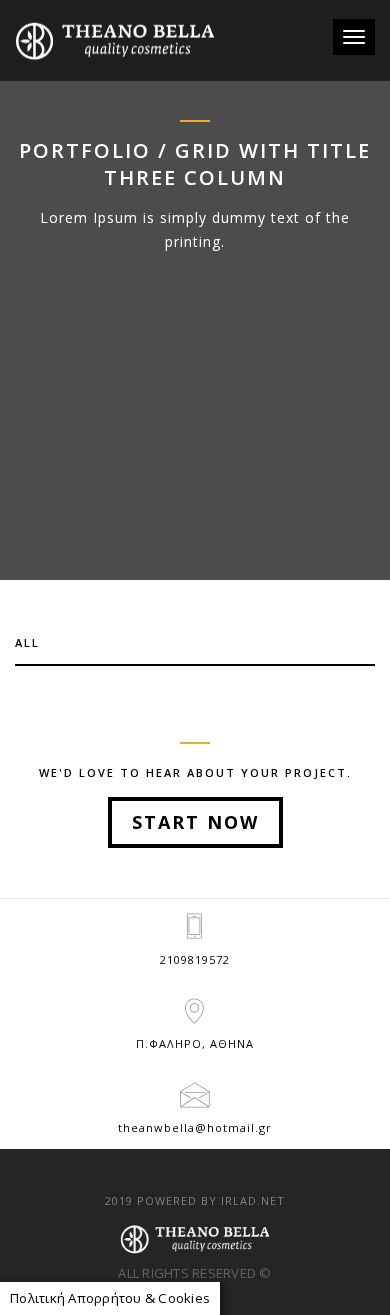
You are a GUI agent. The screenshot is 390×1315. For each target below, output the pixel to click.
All (27, 642)
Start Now (195, 822)
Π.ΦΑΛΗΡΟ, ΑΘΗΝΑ (195, 1043)
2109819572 (195, 959)
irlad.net (253, 1200)
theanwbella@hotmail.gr (195, 1127)
